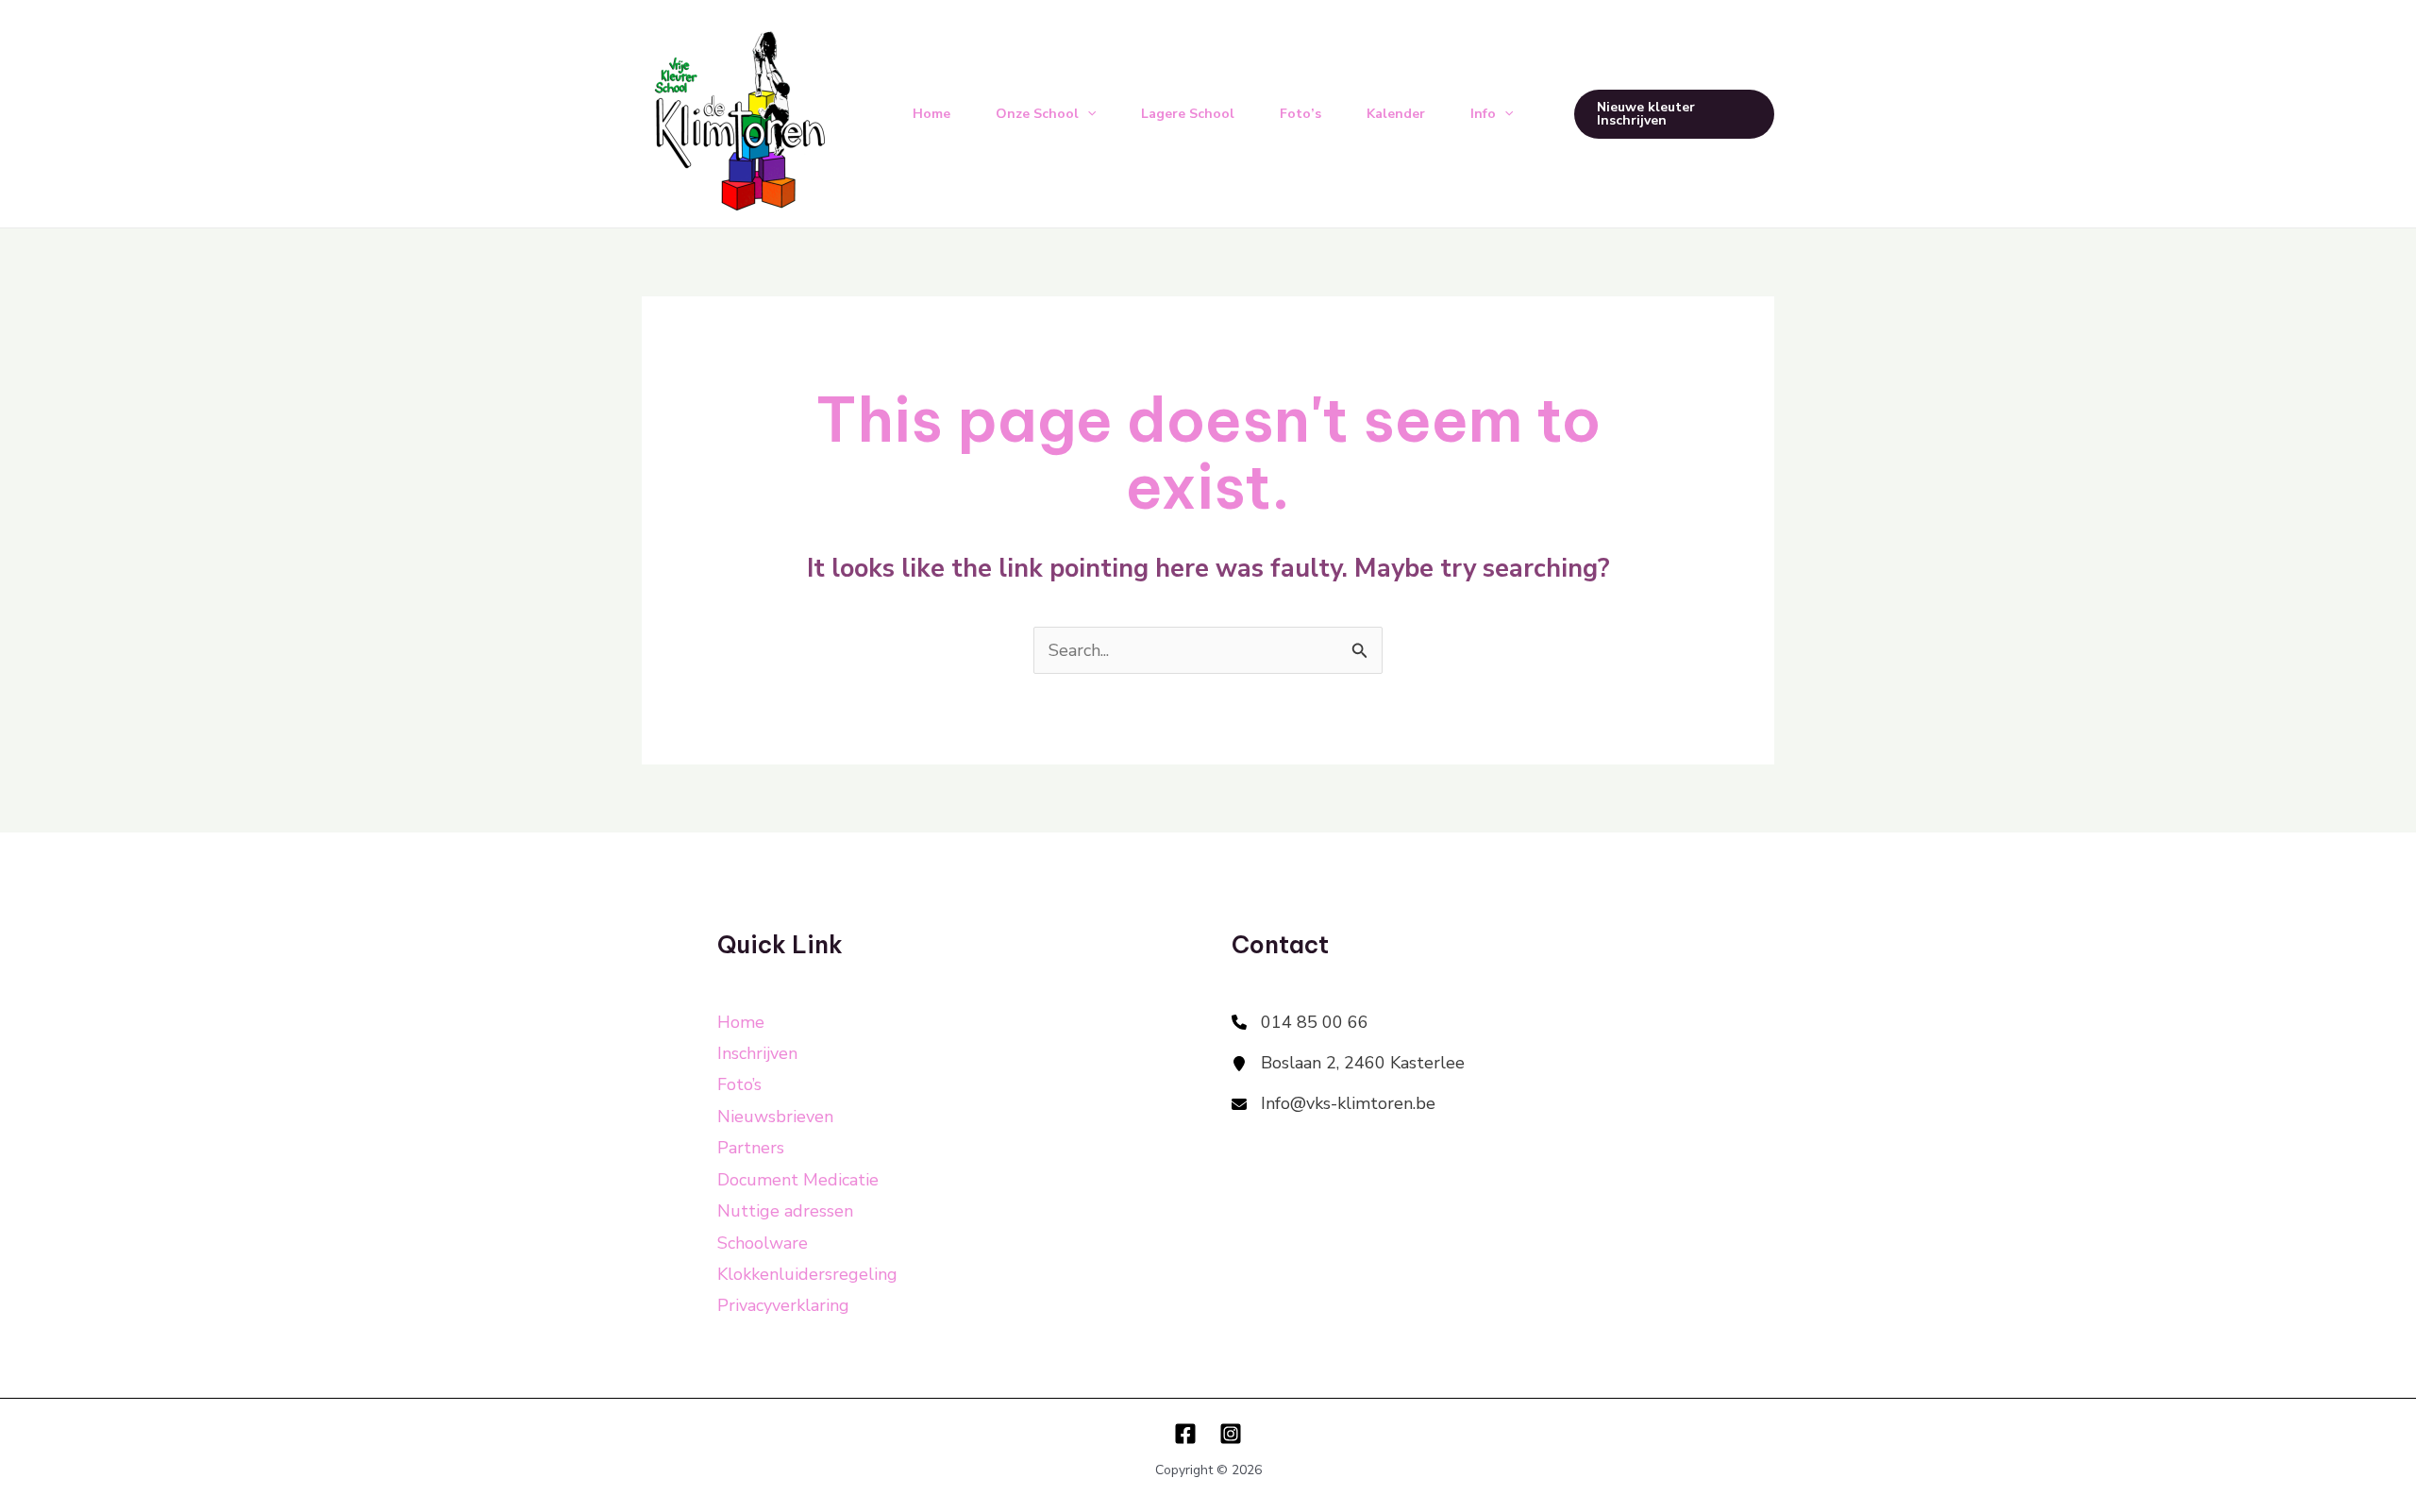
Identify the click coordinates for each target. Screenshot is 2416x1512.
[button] (1674, 114)
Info (1483, 114)
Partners (751, 1148)
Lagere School (1188, 114)
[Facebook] (1185, 1434)
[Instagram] (1231, 1434)
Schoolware (763, 1243)
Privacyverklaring (783, 1305)
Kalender (1396, 114)
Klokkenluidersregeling (807, 1274)
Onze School (1037, 114)
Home (931, 114)
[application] (1087, 114)
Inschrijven (757, 1053)
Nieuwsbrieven (775, 1117)
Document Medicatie (798, 1180)
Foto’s (1300, 114)
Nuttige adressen (785, 1211)
